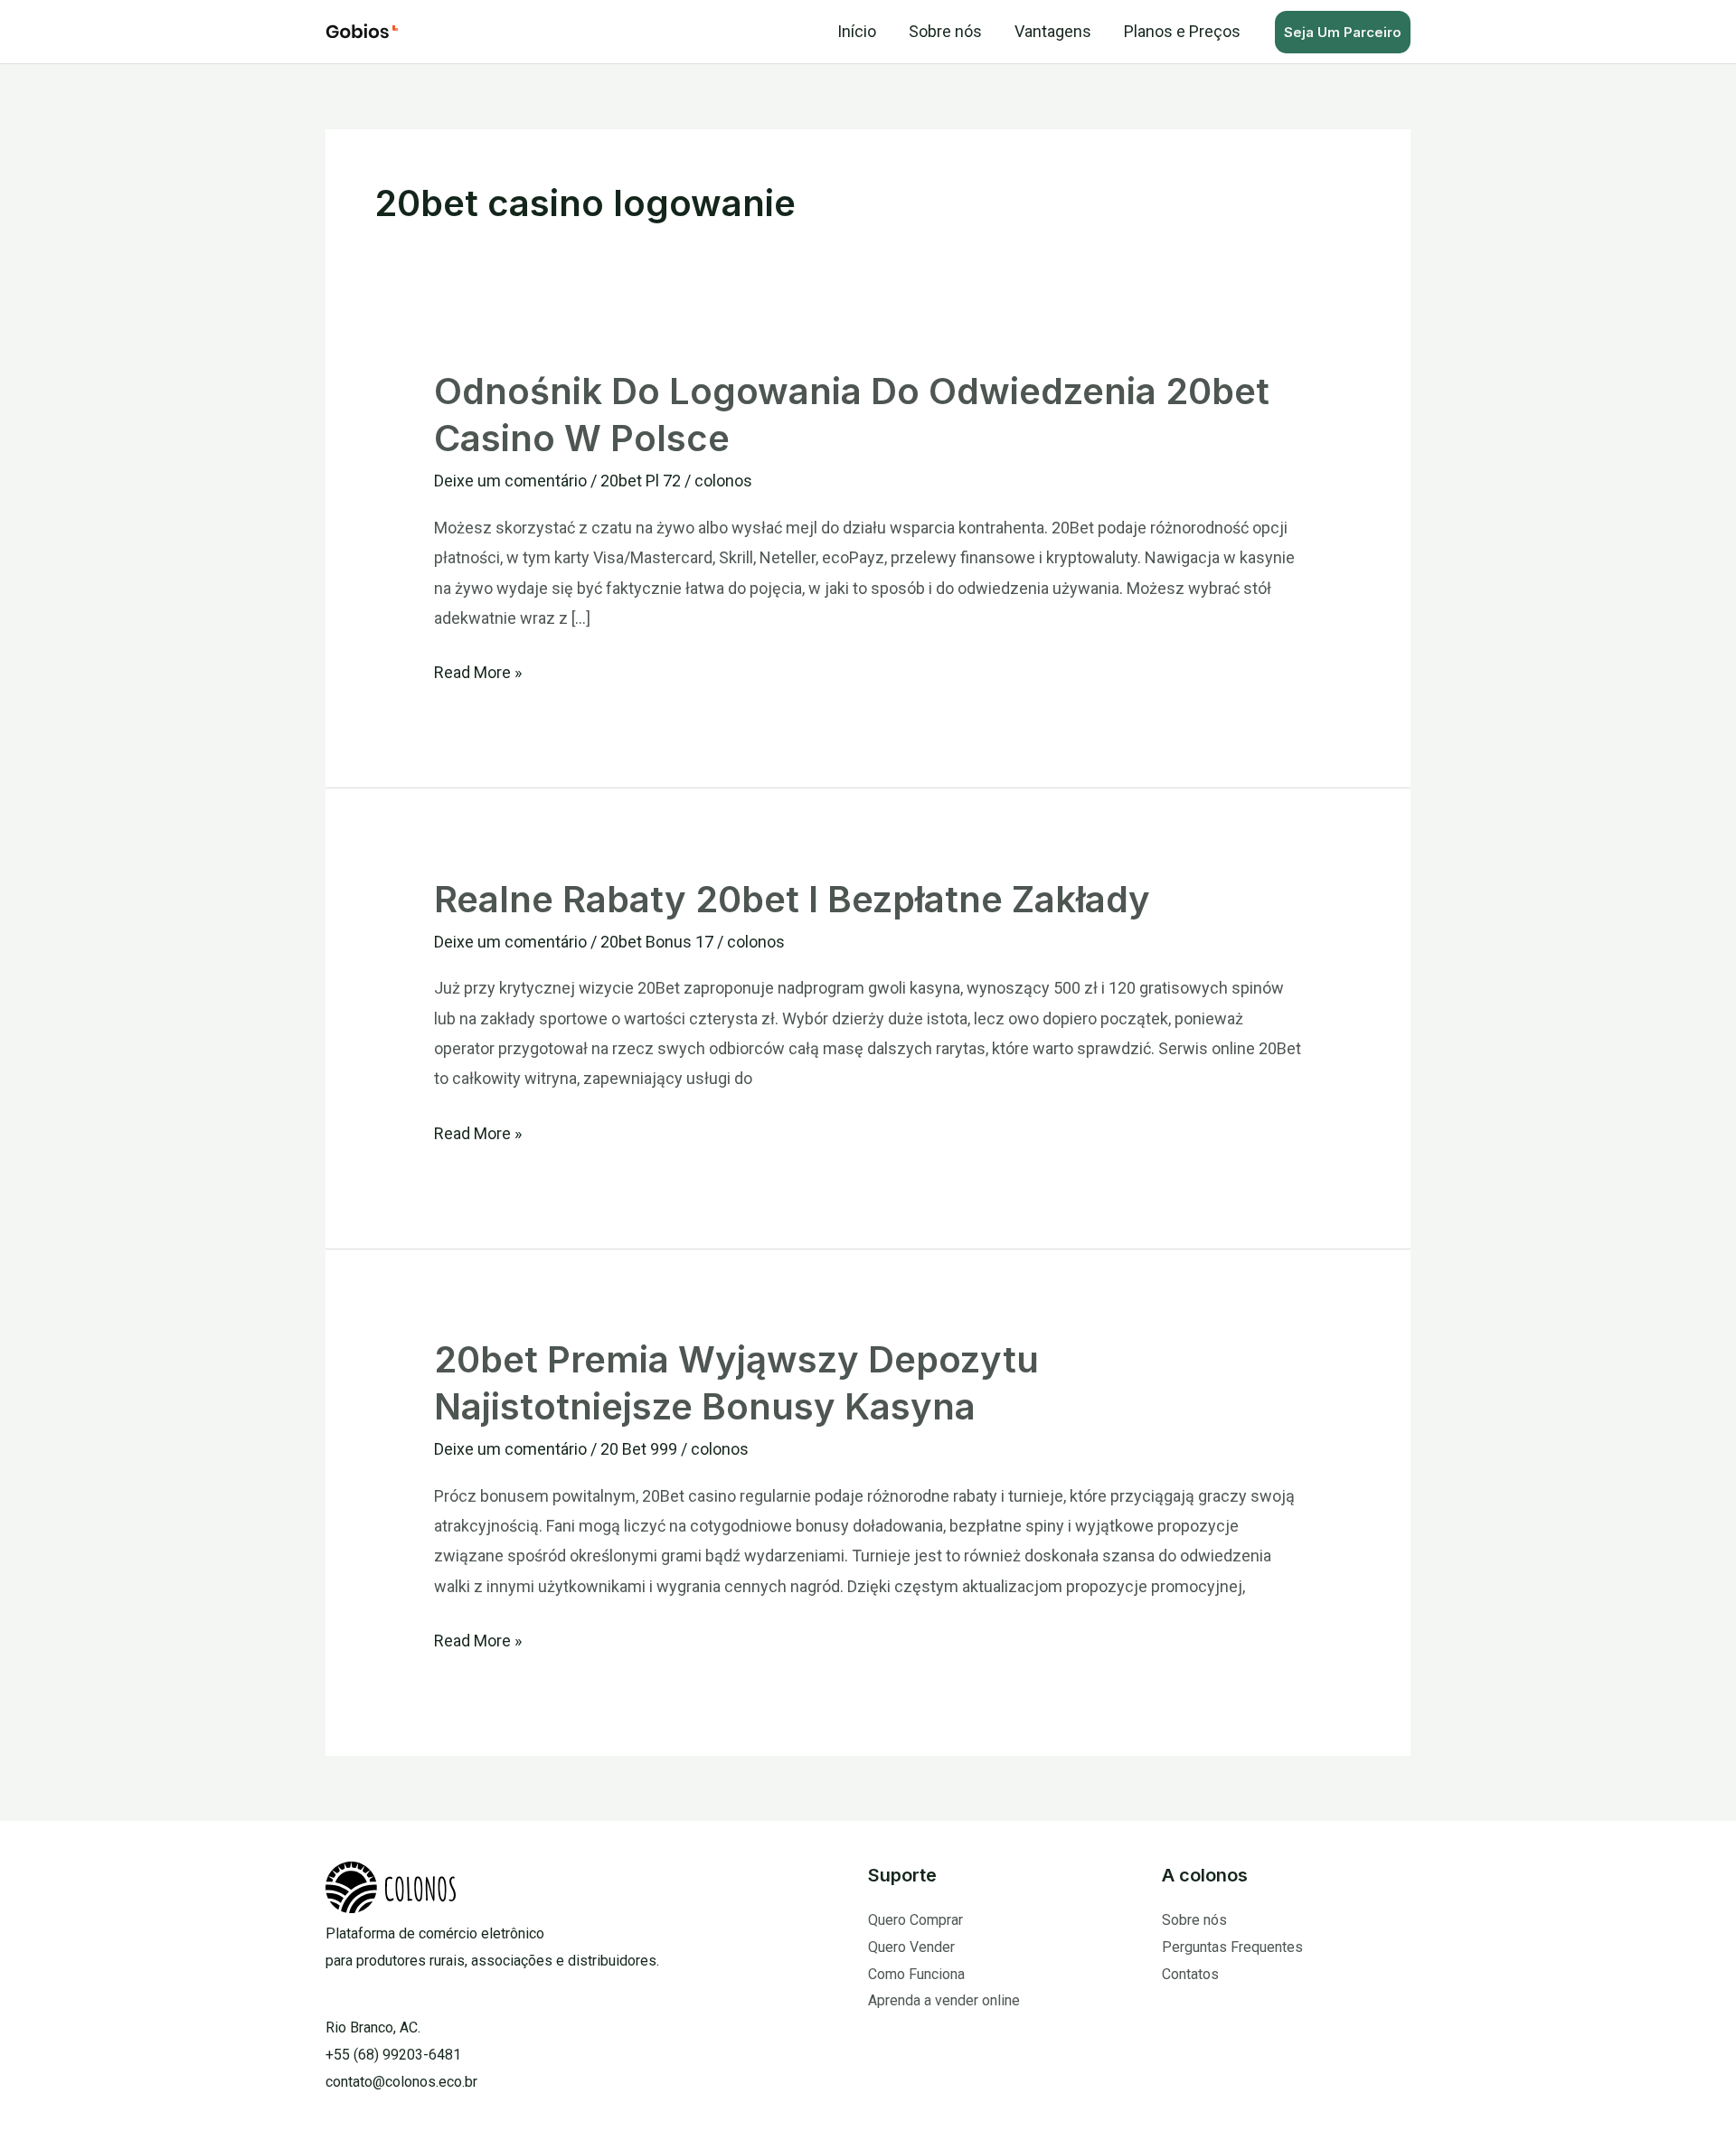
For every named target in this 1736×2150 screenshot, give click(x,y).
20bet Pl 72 (641, 481)
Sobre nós (945, 31)
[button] (1343, 32)
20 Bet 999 (639, 1449)
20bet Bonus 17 (657, 942)
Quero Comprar (915, 1920)
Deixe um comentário (510, 481)
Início (857, 31)
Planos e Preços (1182, 31)
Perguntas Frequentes (1232, 1947)
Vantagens (1053, 31)
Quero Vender (911, 1947)
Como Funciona (916, 1974)
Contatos (1190, 1974)
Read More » (478, 670)
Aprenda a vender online (944, 2000)
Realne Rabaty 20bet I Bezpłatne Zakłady (792, 899)
